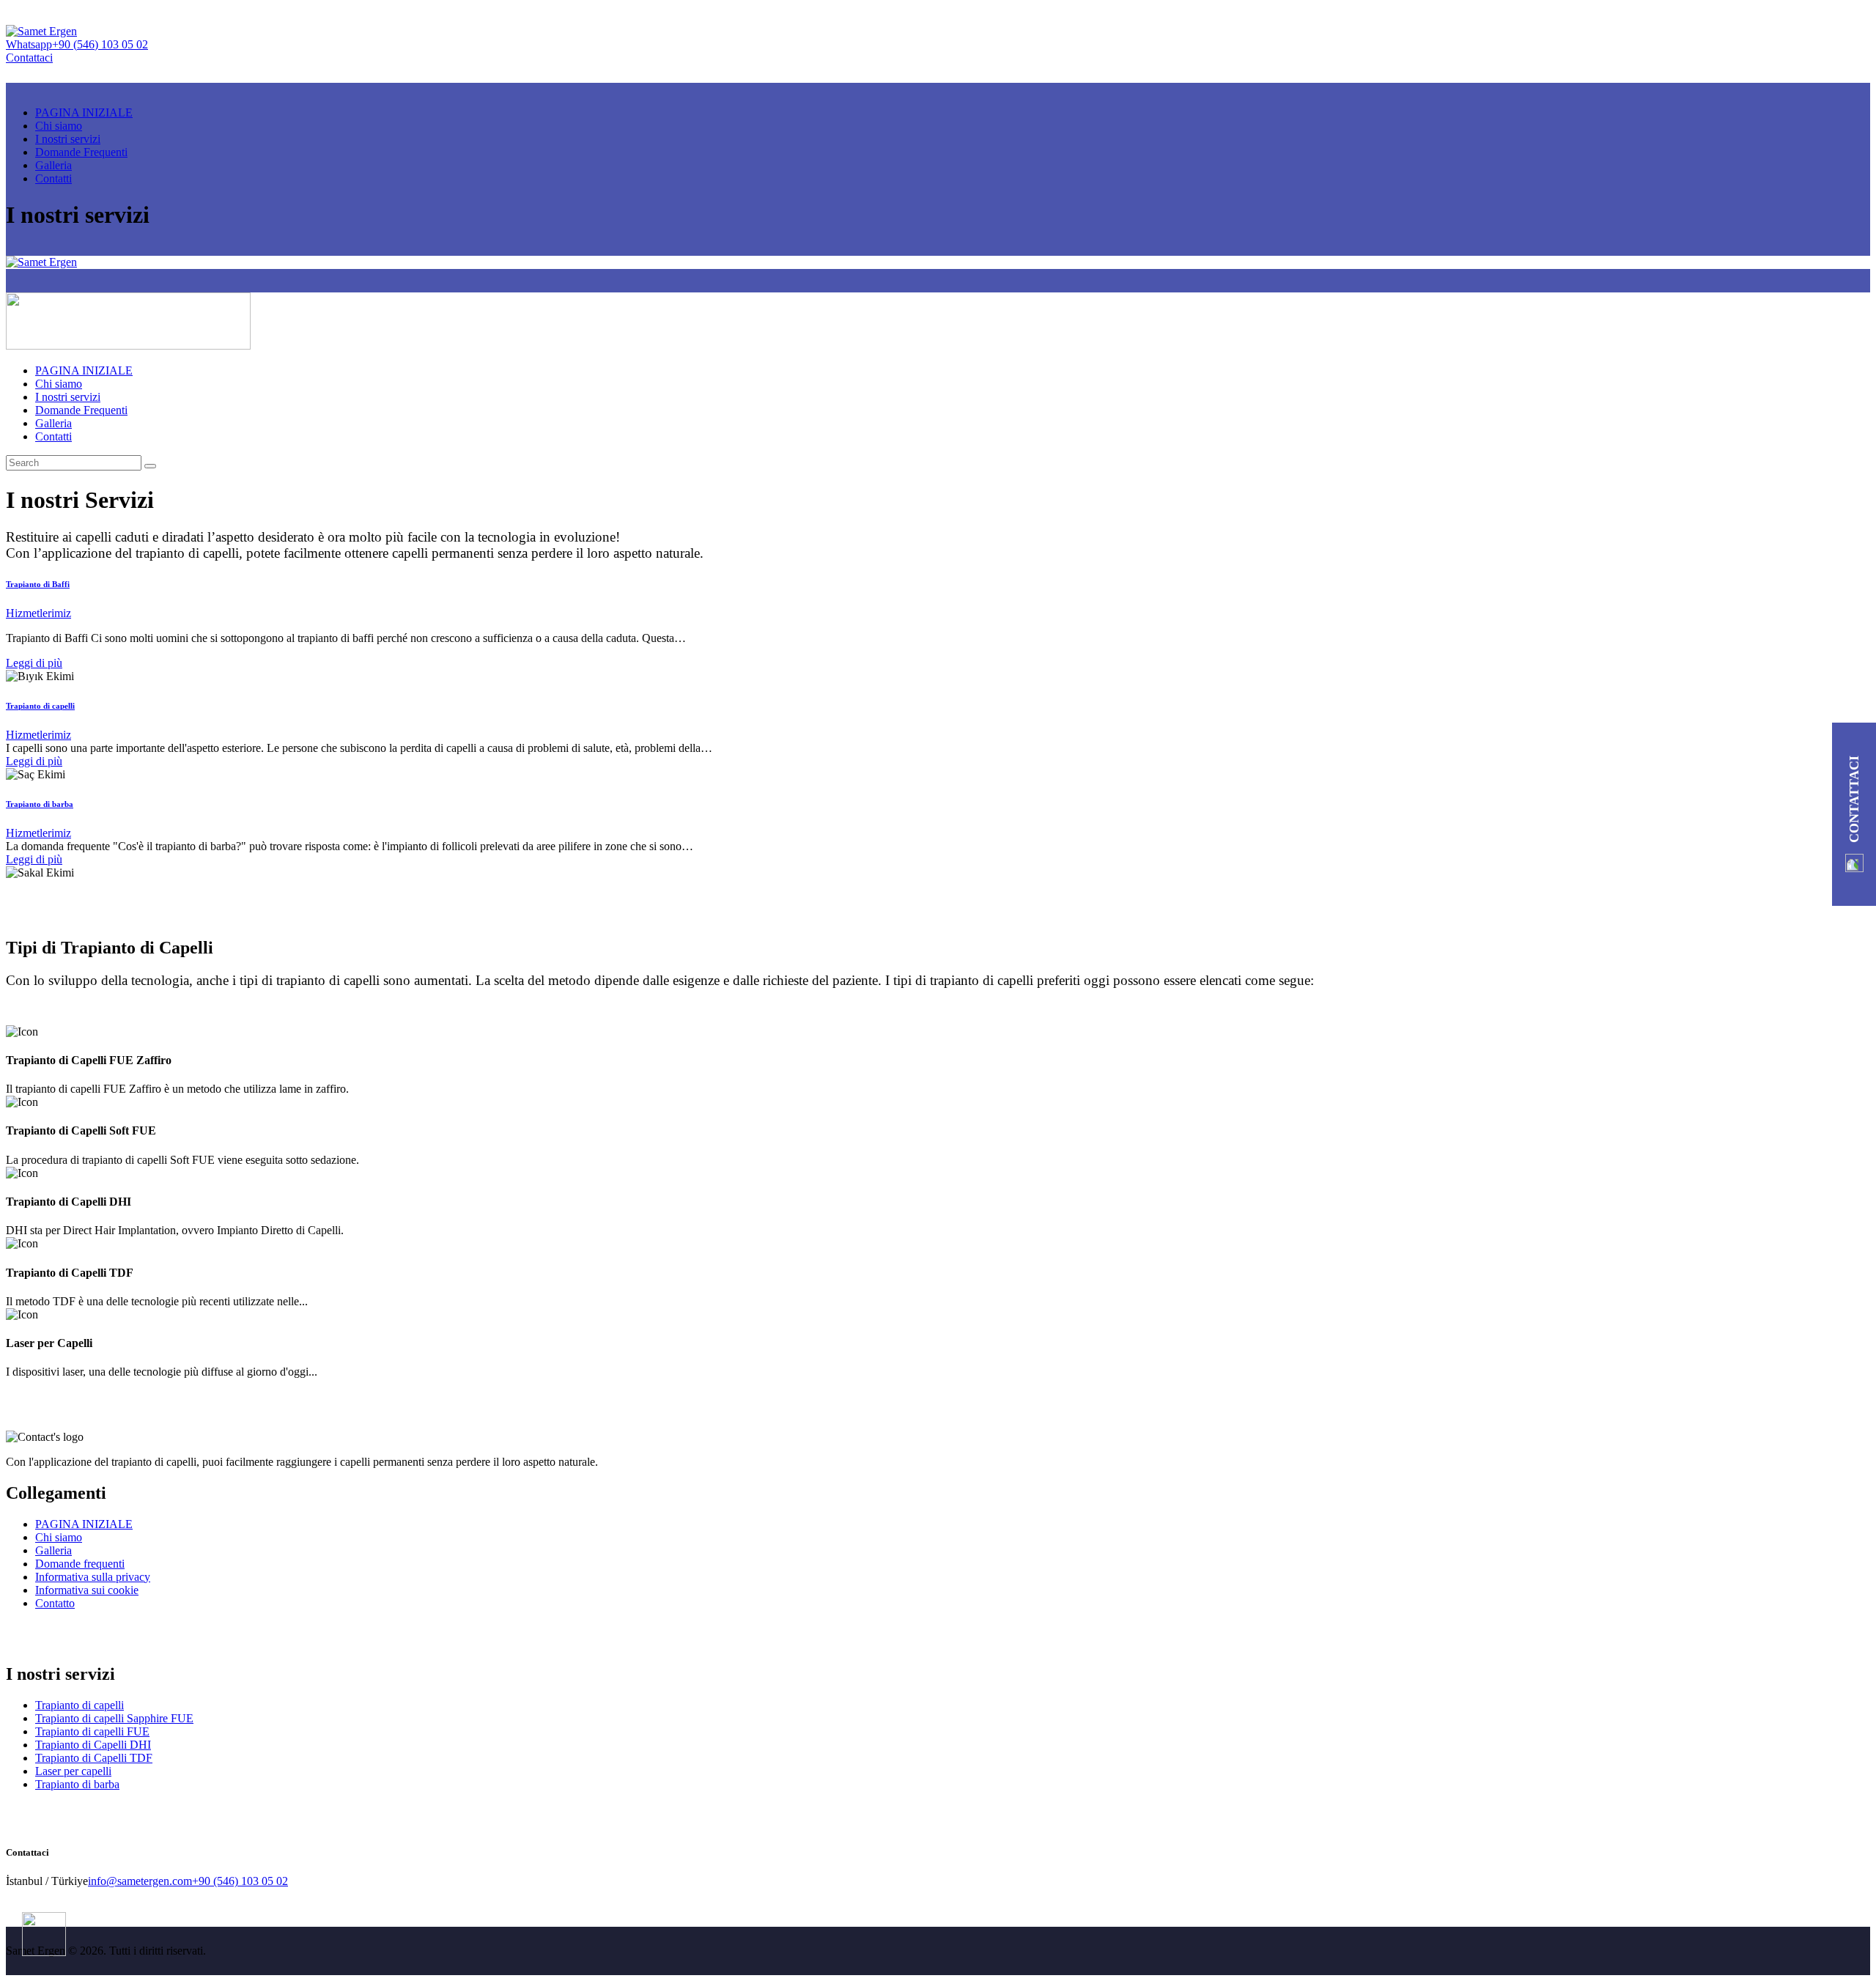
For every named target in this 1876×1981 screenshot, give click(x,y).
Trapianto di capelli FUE (92, 1731)
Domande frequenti (80, 1564)
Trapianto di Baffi (38, 584)
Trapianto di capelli (40, 706)
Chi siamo (59, 1537)
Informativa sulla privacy (93, 1577)
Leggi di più (34, 663)
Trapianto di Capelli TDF (94, 1758)
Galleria (53, 1550)
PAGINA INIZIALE (84, 1524)
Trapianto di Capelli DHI (93, 1745)
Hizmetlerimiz (38, 613)
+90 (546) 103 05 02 (240, 1881)
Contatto (55, 1603)
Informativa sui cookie (87, 1590)
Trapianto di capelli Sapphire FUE (114, 1718)
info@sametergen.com (140, 1881)
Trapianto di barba (40, 804)
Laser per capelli (73, 1771)
